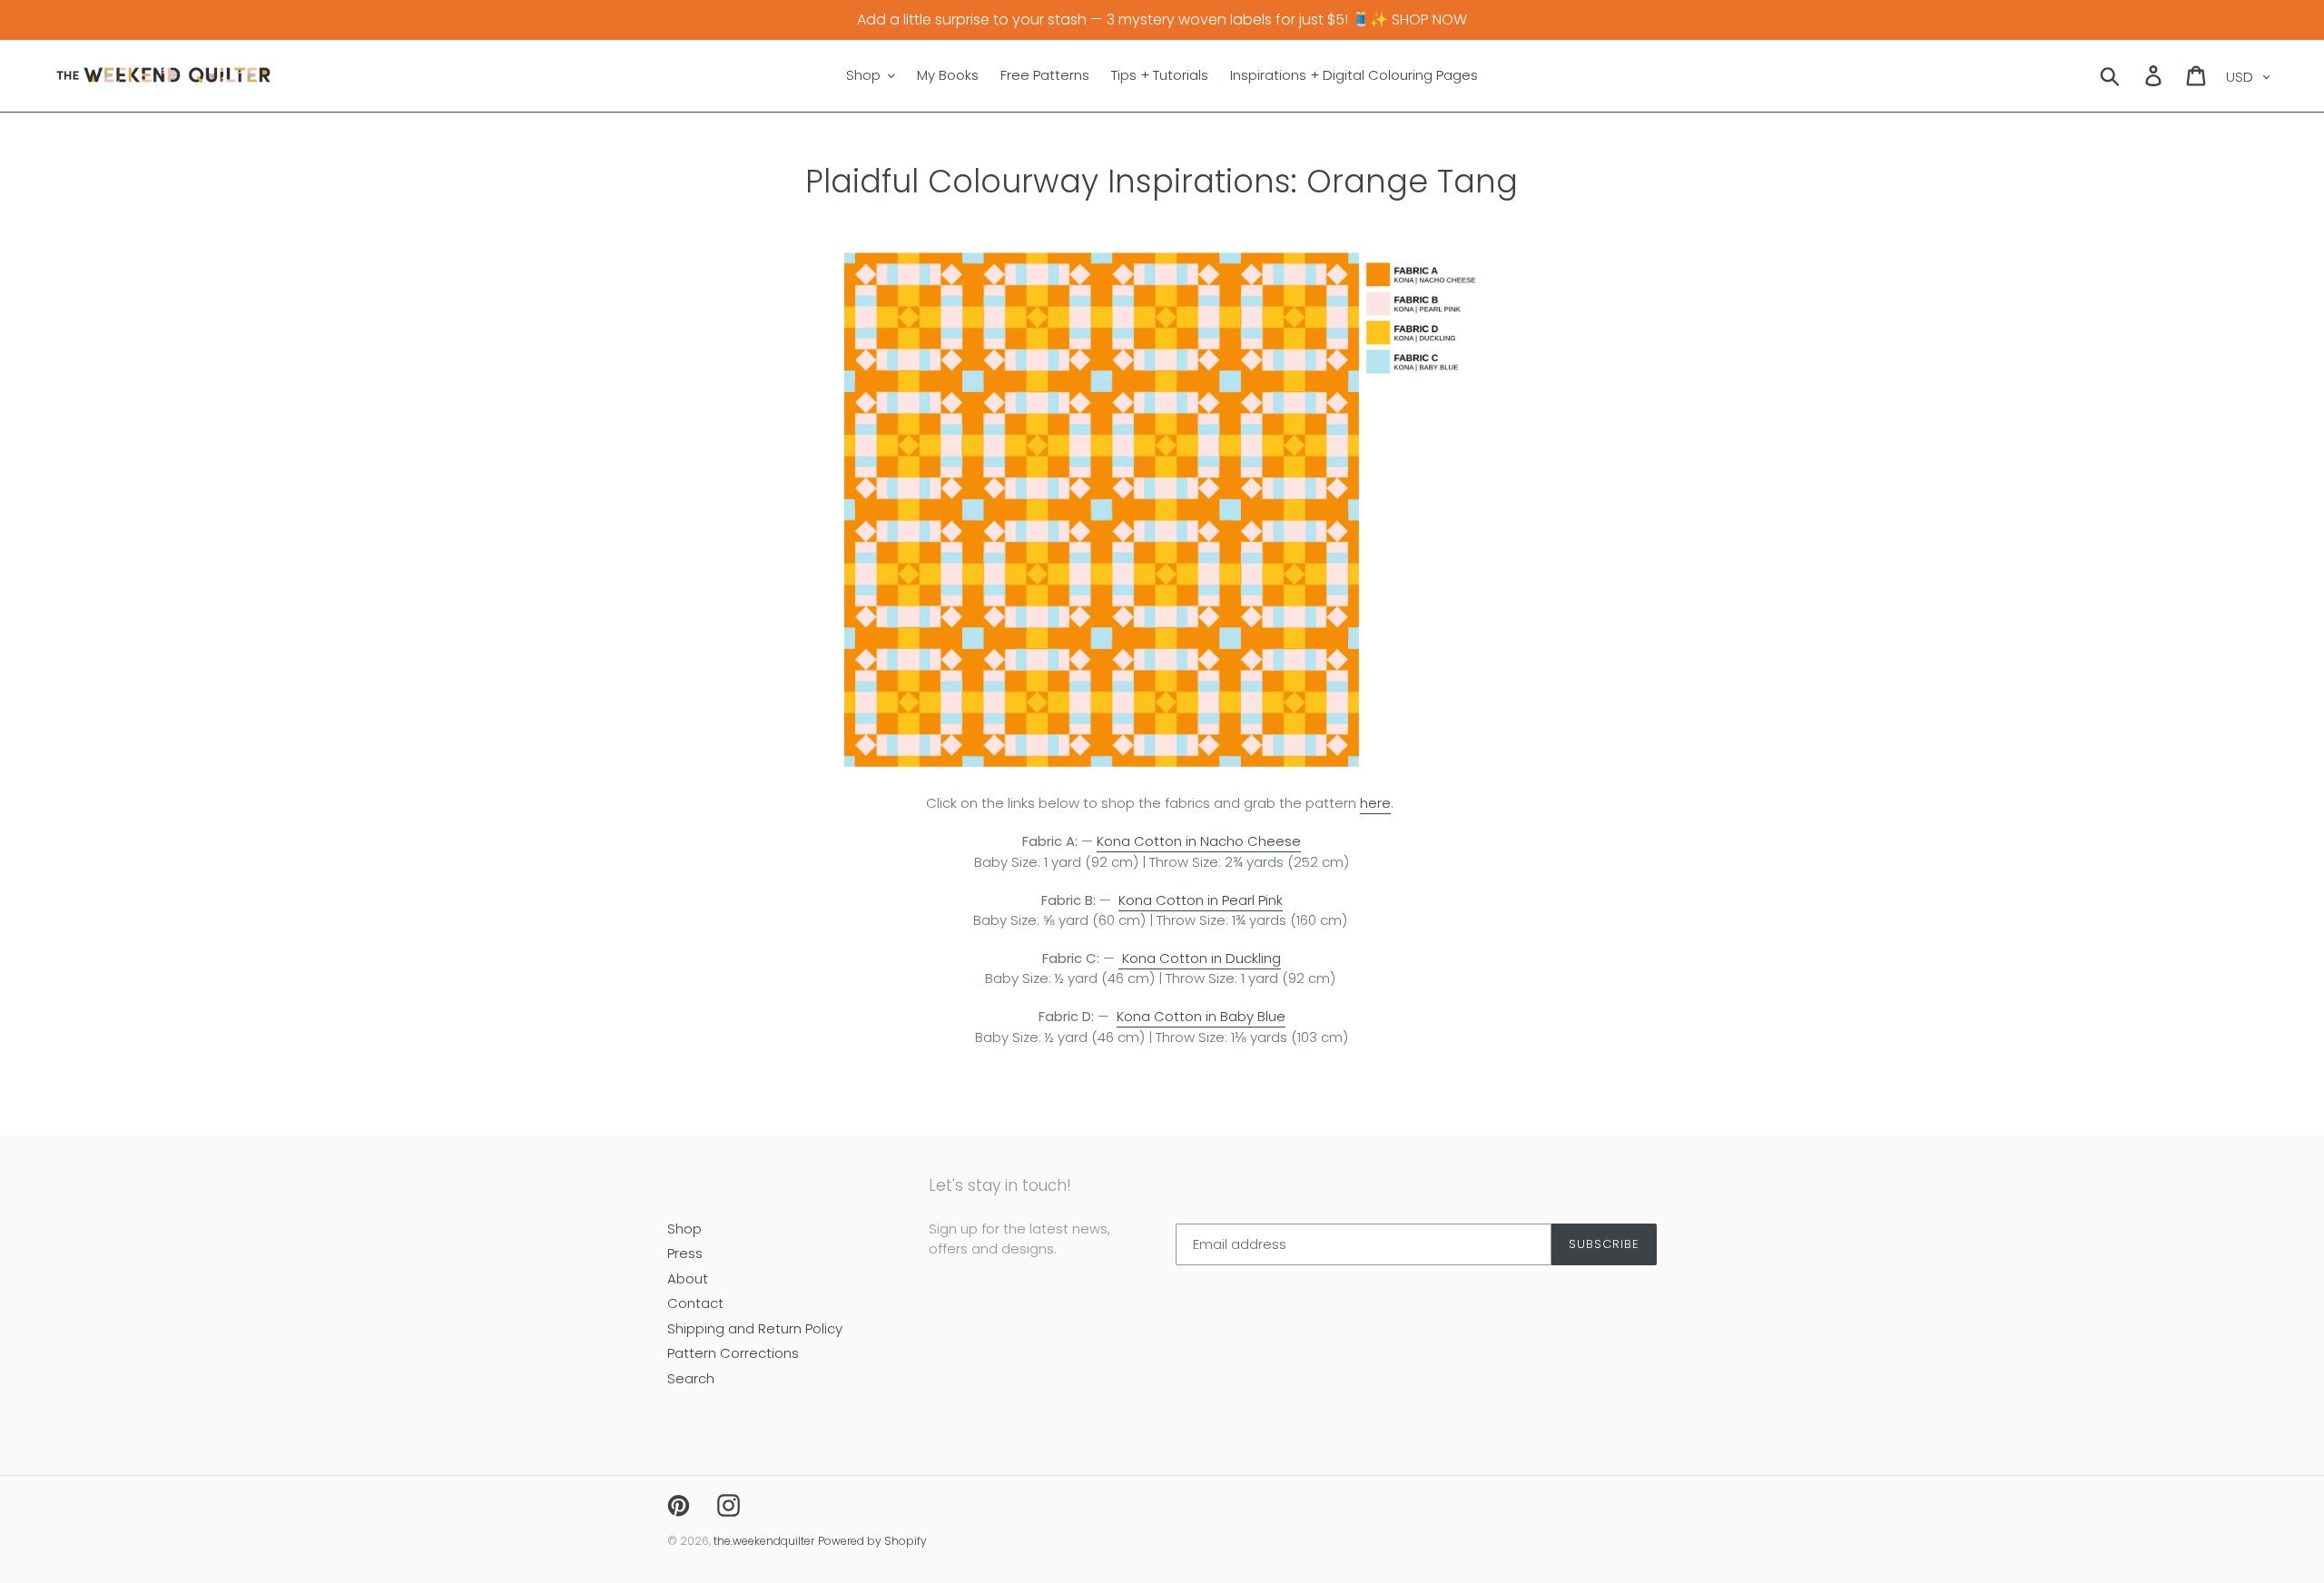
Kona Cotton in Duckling (1200, 958)
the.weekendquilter (764, 1541)
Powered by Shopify (872, 1541)
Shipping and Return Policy (755, 1328)
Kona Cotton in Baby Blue (1201, 1016)
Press (685, 1253)
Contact (695, 1303)
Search (691, 1378)
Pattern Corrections (733, 1353)
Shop (684, 1229)
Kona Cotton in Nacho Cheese (1199, 841)
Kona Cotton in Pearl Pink (1201, 900)
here (1375, 803)
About (688, 1278)
